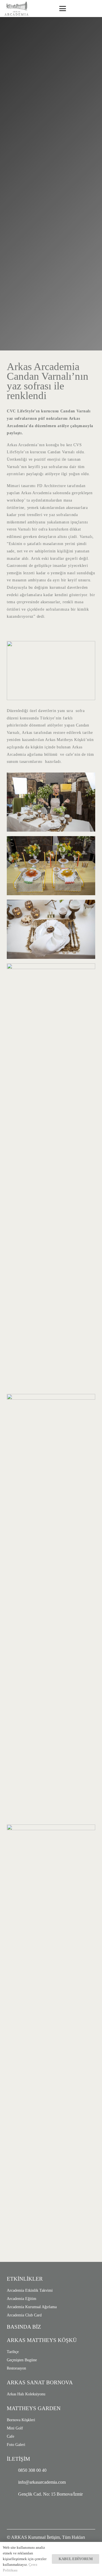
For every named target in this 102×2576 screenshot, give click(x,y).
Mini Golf (15, 2428)
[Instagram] (15, 2510)
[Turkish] (93, 8)
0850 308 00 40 (32, 2470)
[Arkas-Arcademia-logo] (16, 9)
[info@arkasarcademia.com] (12, 2482)
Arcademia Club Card (24, 2315)
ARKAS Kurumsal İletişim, (36, 2537)
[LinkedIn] (48, 2510)
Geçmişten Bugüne (22, 2360)
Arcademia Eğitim (22, 2299)
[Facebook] (31, 2510)
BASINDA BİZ (24, 2327)
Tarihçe (13, 2352)
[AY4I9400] (51, 2038)
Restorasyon (16, 2368)
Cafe (10, 2436)
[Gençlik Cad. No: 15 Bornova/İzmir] (12, 2494)
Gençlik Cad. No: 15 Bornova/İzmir (50, 2494)
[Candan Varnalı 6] (51, 802)
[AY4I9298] (51, 1176)
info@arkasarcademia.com (42, 2482)
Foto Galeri (16, 2445)
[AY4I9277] (51, 929)
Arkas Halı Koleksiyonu (26, 2394)
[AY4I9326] (51, 1607)
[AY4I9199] (51, 866)
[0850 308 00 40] (12, 2470)
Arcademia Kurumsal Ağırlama (32, 2307)
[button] (63, 9)
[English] (84, 8)
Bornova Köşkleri (21, 2420)
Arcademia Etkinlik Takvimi (30, 2290)
